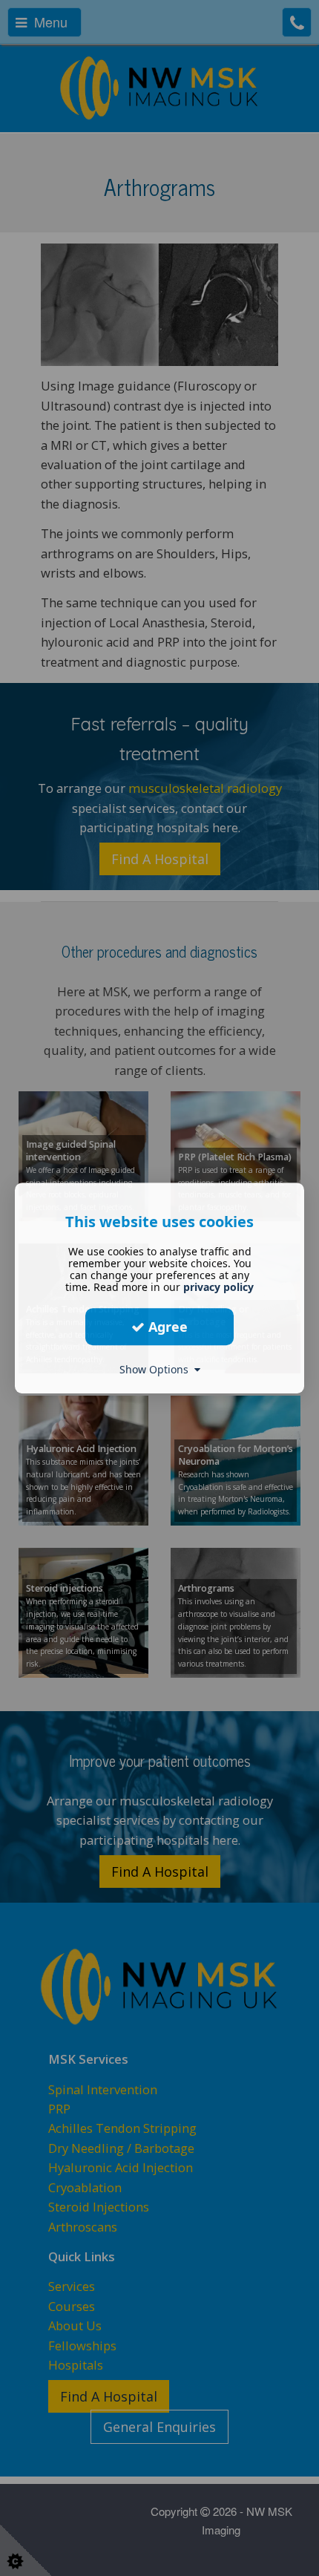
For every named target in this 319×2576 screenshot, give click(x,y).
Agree (166, 1327)
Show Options (157, 1369)
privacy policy (218, 1287)
